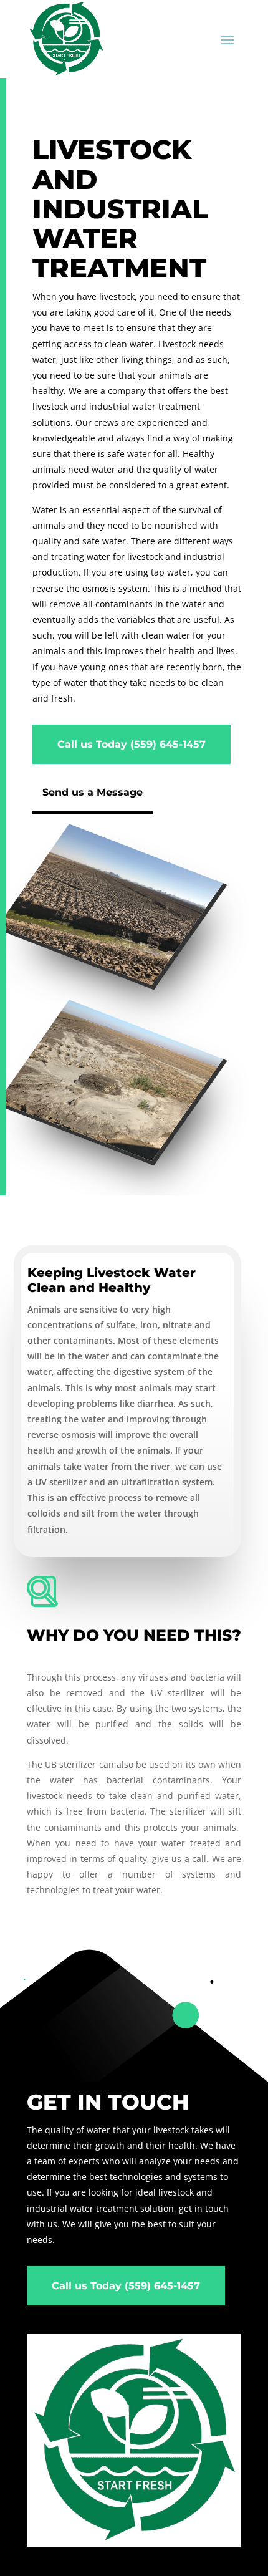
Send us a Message (93, 792)
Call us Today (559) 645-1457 (132, 744)
